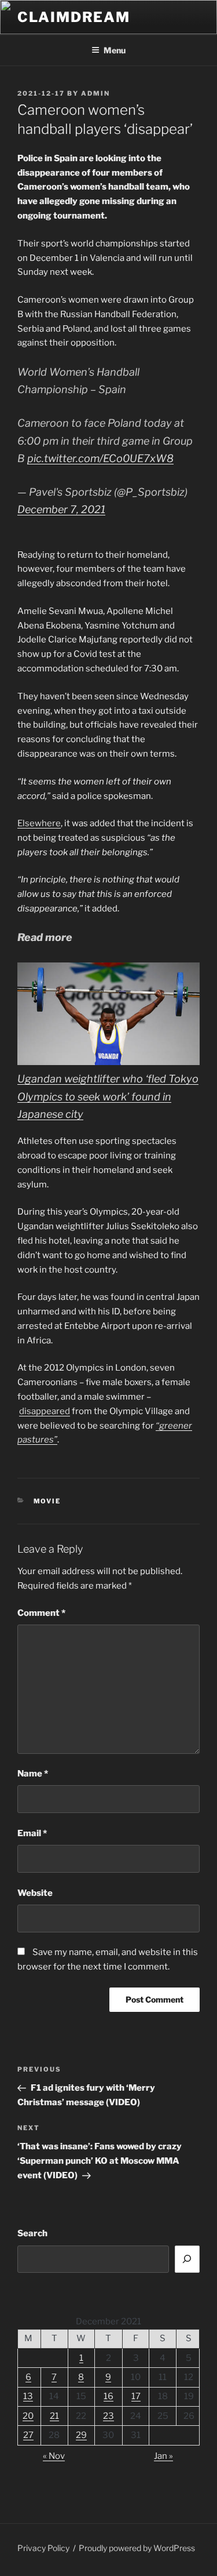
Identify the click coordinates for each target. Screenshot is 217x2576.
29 (81, 2435)
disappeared (45, 1411)
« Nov (54, 2456)
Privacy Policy (43, 2548)
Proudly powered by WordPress (137, 2548)
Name (33, 1774)
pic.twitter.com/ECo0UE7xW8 (100, 458)
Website (35, 1893)
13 (28, 2396)
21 (54, 2416)
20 (28, 2416)
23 (108, 2416)
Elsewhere (39, 823)
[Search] (187, 2259)
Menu (115, 50)
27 (28, 2435)
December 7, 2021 (61, 509)
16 (108, 2396)
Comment (41, 1613)
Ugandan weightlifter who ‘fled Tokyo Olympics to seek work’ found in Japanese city (108, 1096)
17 (136, 2396)
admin (95, 93)
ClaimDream (74, 17)
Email (32, 1833)
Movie (47, 1501)
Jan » (163, 2456)
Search (32, 2233)
